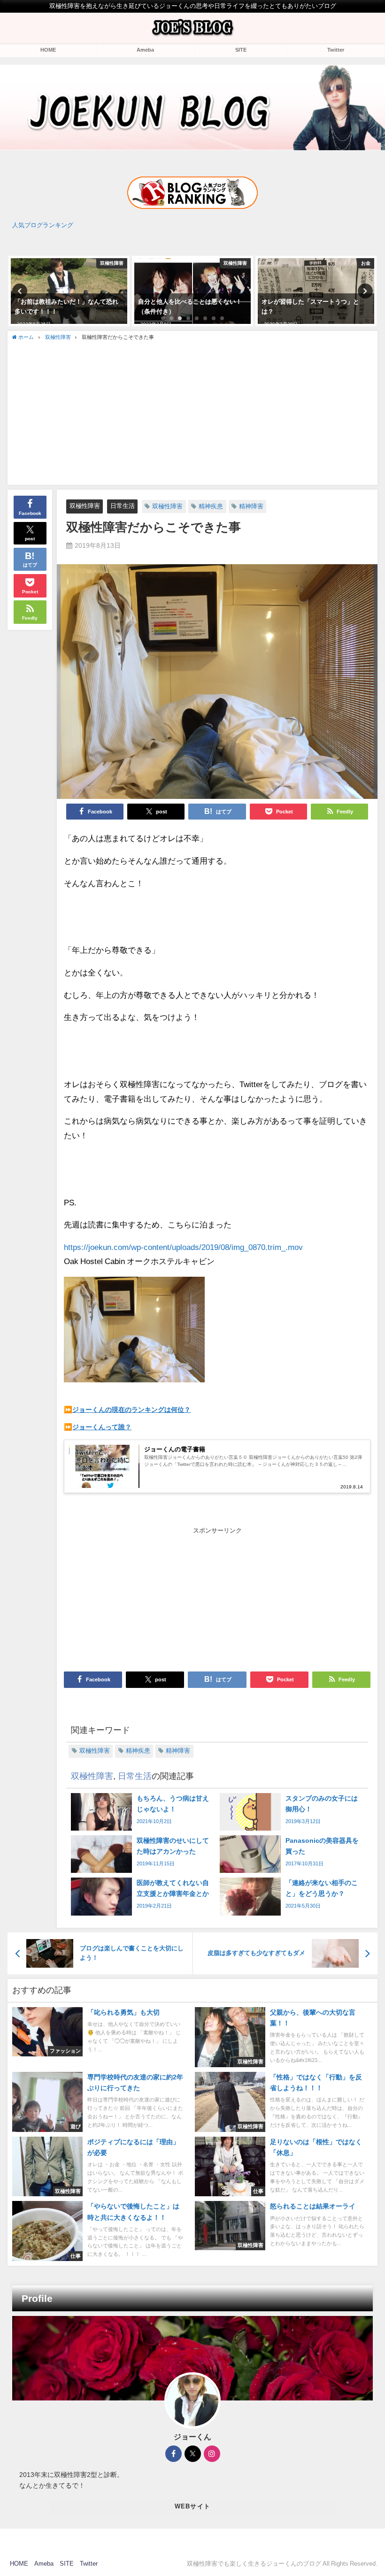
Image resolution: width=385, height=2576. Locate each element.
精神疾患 (211, 506)
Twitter (336, 50)
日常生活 (123, 506)
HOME (48, 50)
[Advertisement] (193, 412)
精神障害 (251, 506)
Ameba (145, 50)
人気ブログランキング (43, 225)
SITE (241, 50)
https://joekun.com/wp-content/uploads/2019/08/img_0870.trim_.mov (183, 1247)
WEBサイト (193, 2506)
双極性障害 (85, 506)
